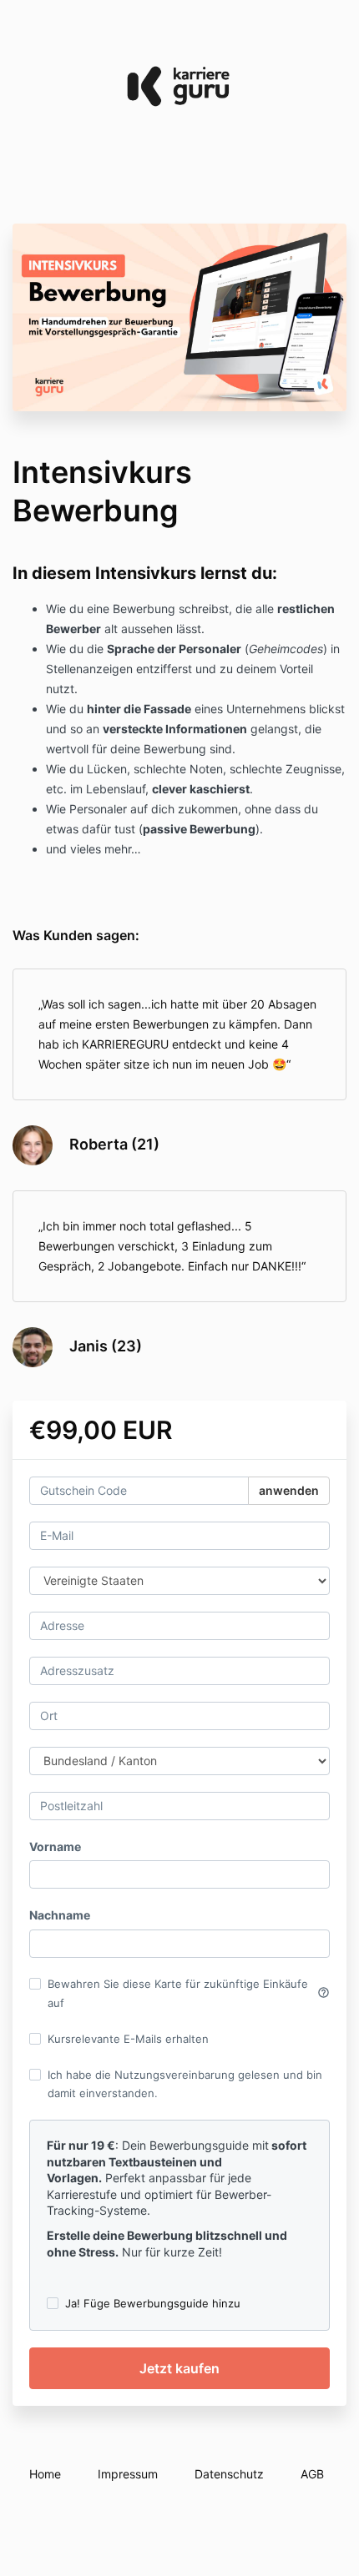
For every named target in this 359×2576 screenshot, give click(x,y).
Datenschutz (229, 2474)
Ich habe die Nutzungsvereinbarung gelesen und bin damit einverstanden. (185, 2084)
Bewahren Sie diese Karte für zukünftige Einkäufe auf (189, 1993)
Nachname (60, 1915)
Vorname (55, 1846)
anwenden (289, 1490)
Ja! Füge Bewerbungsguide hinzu (153, 2303)
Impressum (128, 2474)
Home (45, 2474)
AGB (312, 2474)
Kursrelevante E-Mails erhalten (128, 2039)
